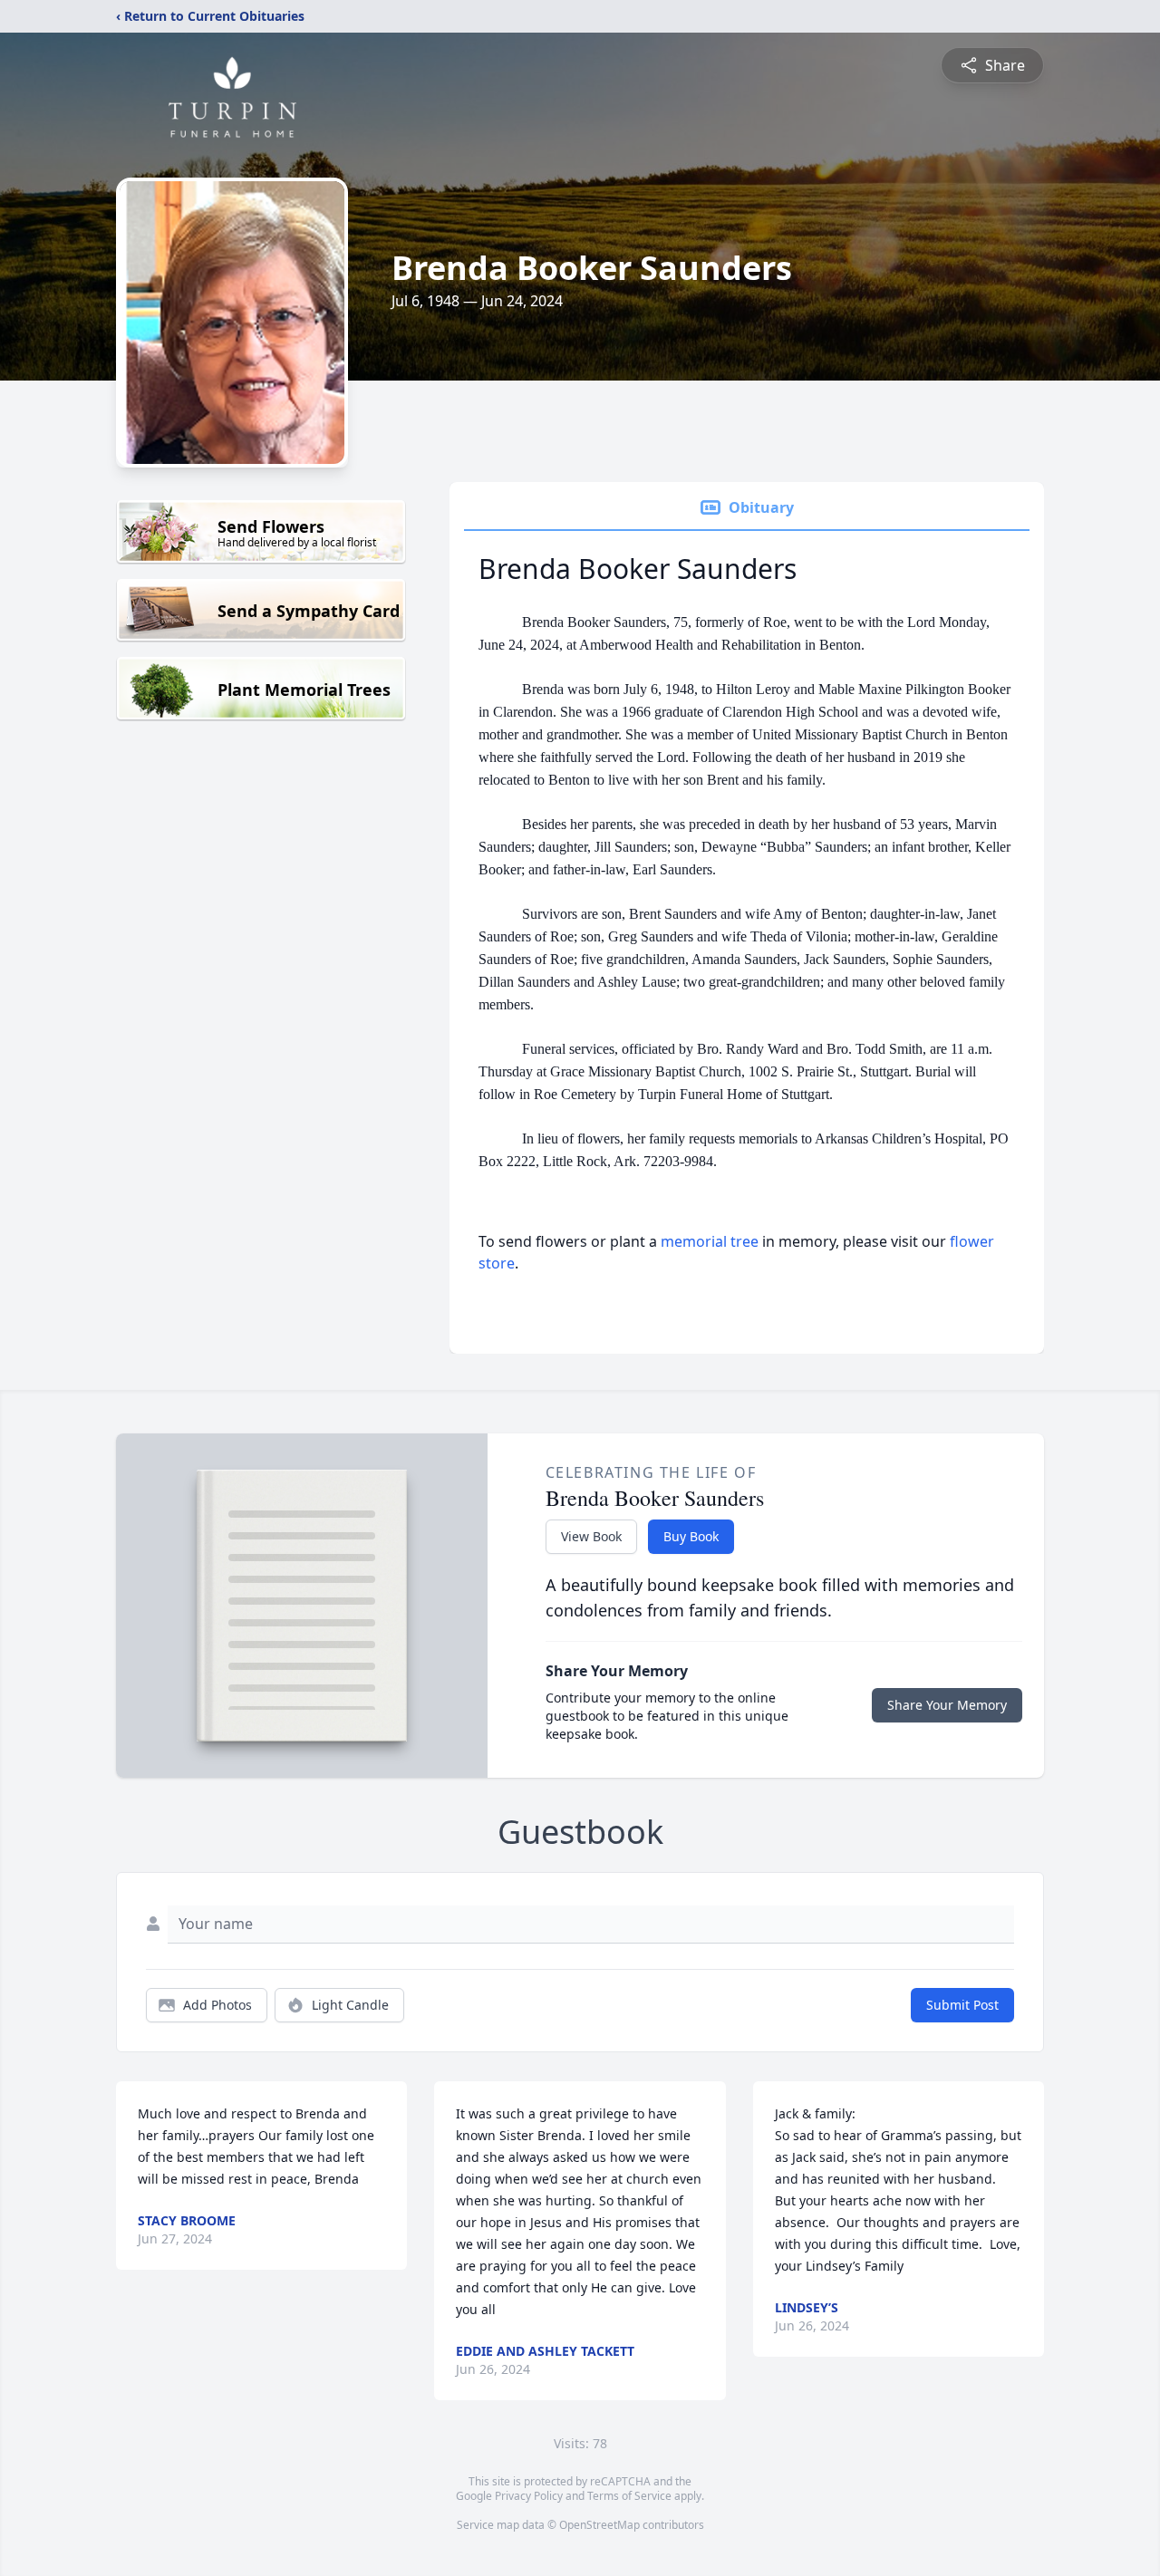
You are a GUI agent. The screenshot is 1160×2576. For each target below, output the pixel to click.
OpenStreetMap (599, 2525)
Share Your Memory (947, 1705)
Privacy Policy (529, 2496)
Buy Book (691, 1536)
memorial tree (710, 1241)
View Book (591, 1536)
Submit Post (962, 2005)
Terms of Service (629, 2496)
